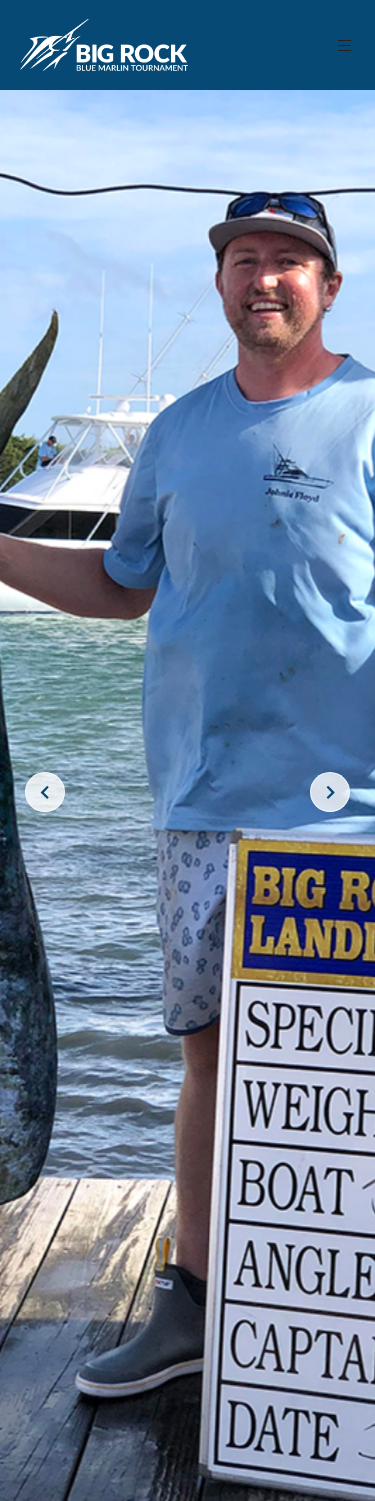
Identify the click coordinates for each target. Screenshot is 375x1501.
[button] (345, 45)
